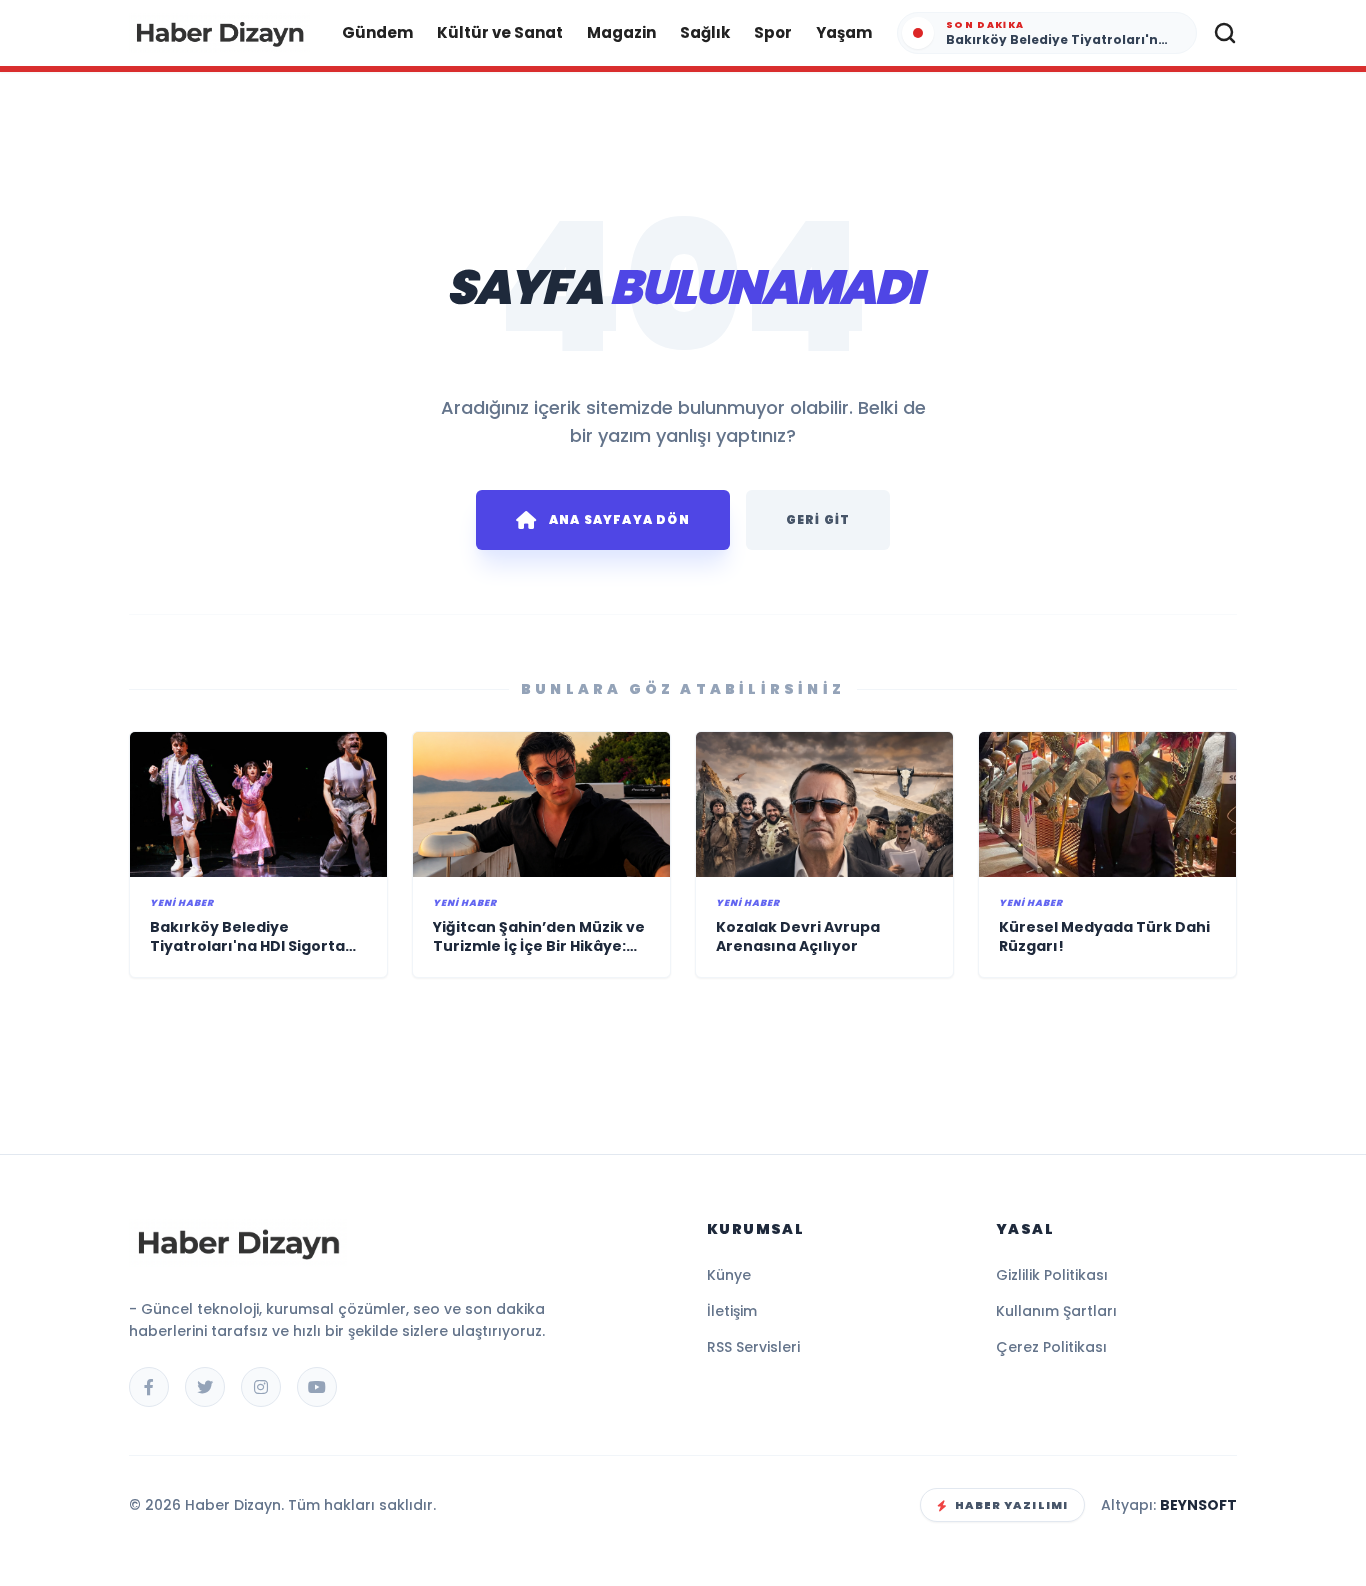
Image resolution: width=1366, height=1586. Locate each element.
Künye (729, 1275)
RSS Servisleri (753, 1347)
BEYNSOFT (1198, 1505)
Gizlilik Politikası (1052, 1275)
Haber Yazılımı (1011, 1505)
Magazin (621, 32)
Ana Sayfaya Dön (619, 519)
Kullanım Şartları (1056, 1311)
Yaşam (844, 32)
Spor (773, 32)
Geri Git (818, 519)
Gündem (377, 32)
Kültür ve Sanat (500, 32)
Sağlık (705, 32)
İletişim (732, 1311)
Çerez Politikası (1051, 1347)
